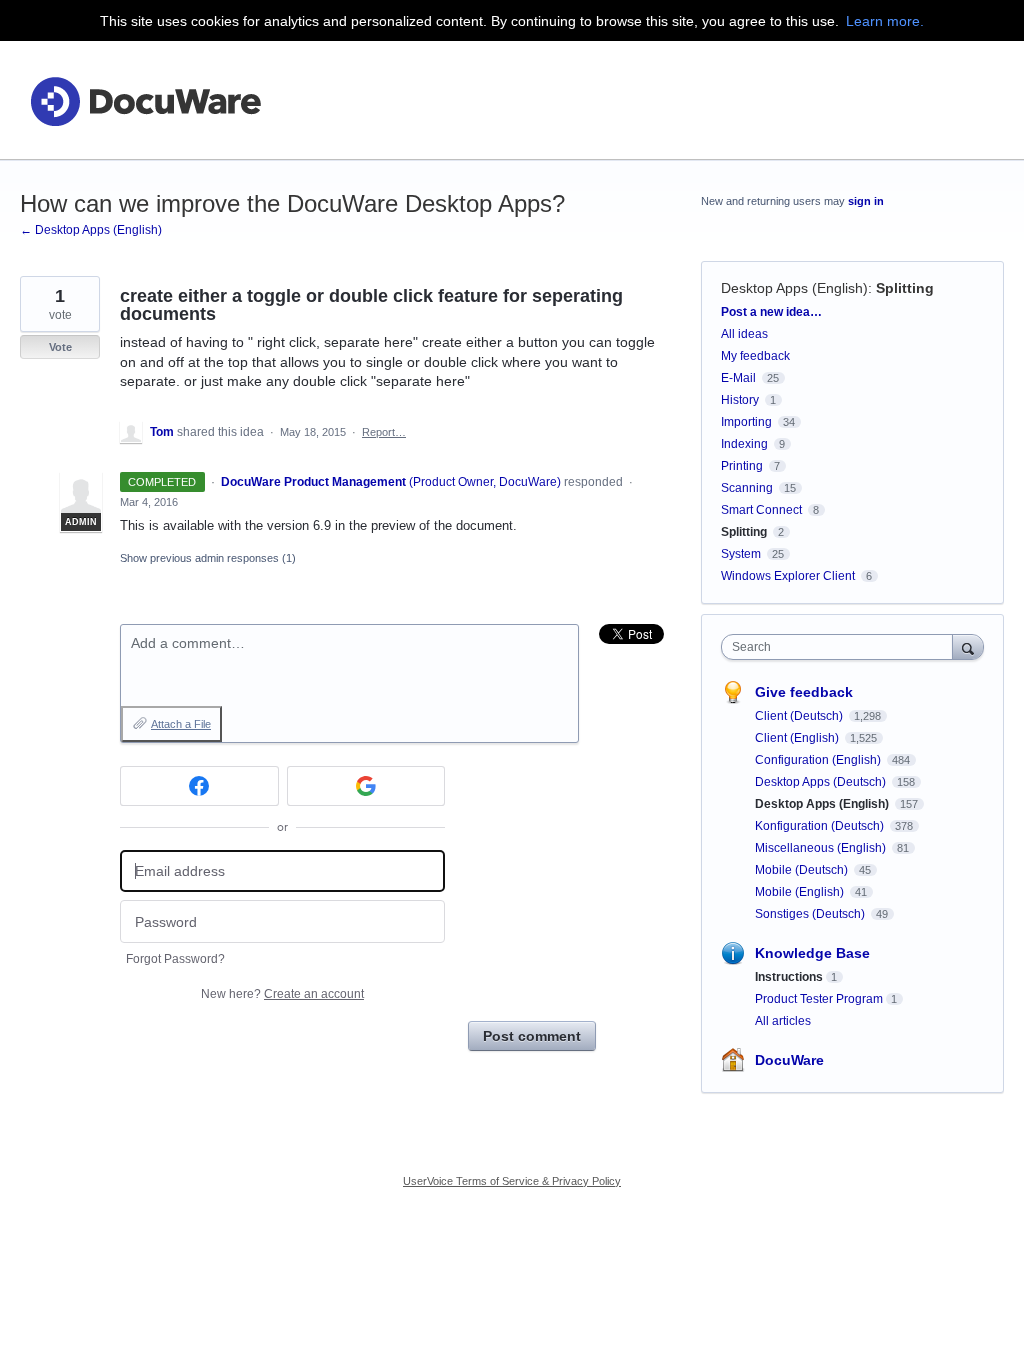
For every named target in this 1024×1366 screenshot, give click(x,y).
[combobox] (841, 647)
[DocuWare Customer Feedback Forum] (145, 100)
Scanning (747, 488)
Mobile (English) (801, 892)
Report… (384, 432)
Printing (742, 466)
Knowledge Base (812, 953)
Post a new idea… (771, 312)
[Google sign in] (366, 786)
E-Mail (738, 378)
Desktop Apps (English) (794, 288)
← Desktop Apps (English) (91, 230)
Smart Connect (761, 510)
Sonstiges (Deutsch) (811, 914)
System (741, 554)
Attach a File (181, 724)
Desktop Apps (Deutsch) (822, 782)
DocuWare (789, 1060)
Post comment (532, 1036)
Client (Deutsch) (800, 716)
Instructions (789, 977)
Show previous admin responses (208, 558)
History (740, 400)
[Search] (968, 646)
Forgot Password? (175, 959)
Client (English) (798, 738)
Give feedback (804, 692)
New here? (282, 994)
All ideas (744, 334)
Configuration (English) (819, 760)
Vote (60, 347)
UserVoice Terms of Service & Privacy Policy (512, 1181)
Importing (746, 422)
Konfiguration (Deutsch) (821, 826)
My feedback (755, 356)
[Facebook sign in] (199, 786)
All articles (783, 1021)
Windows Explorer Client (788, 576)
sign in (866, 201)
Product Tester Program (819, 999)
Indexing (744, 444)
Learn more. (885, 21)
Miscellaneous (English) (822, 848)
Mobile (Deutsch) (803, 870)
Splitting (905, 288)
